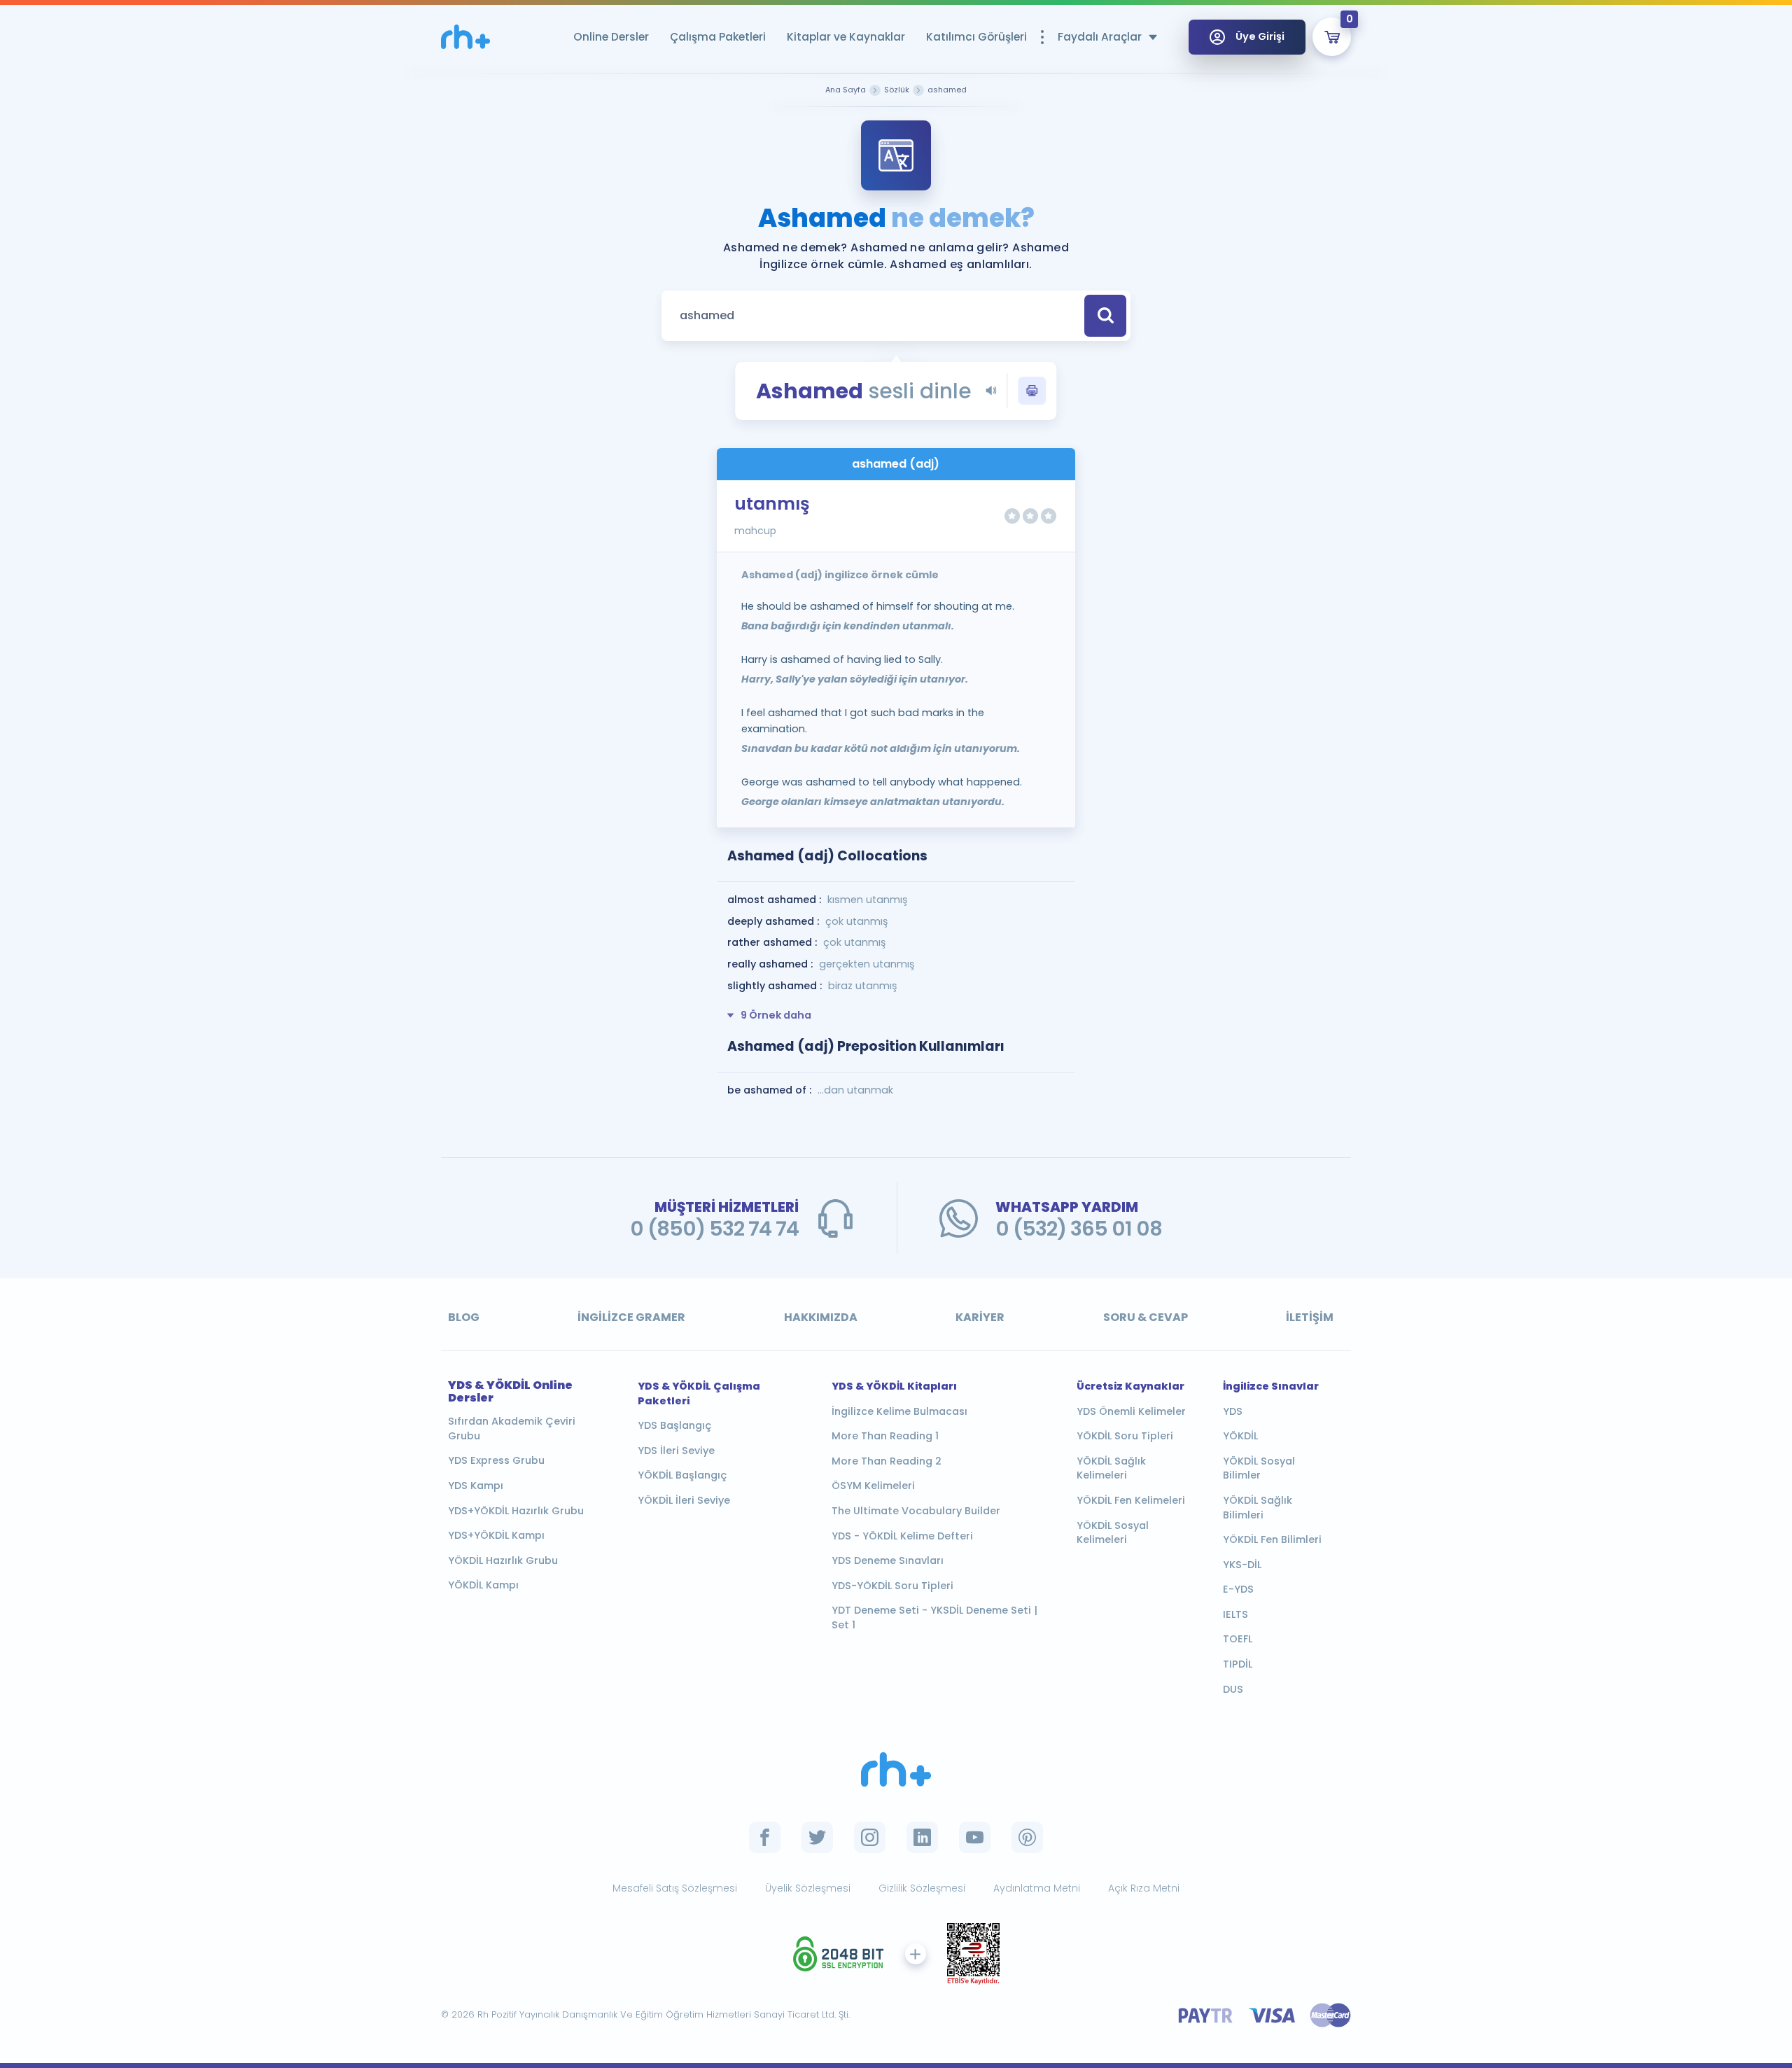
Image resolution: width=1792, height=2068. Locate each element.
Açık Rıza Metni (1144, 1888)
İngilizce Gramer (631, 1317)
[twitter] (817, 1837)
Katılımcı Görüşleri (976, 37)
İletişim (1310, 1317)
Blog (464, 1317)
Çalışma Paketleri (718, 37)
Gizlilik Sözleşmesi (922, 1888)
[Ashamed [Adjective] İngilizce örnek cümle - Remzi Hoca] (465, 37)
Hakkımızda (821, 1317)
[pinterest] (1027, 1837)
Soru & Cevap (1146, 1317)
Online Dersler (611, 37)
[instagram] (870, 1837)
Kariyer (980, 1317)
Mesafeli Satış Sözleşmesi (675, 1888)
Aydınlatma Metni (1037, 1888)
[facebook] (765, 1837)
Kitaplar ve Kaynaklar (846, 37)
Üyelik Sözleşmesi (808, 1888)
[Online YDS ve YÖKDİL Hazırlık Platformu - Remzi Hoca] (896, 1769)
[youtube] (975, 1837)
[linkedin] (922, 1837)
